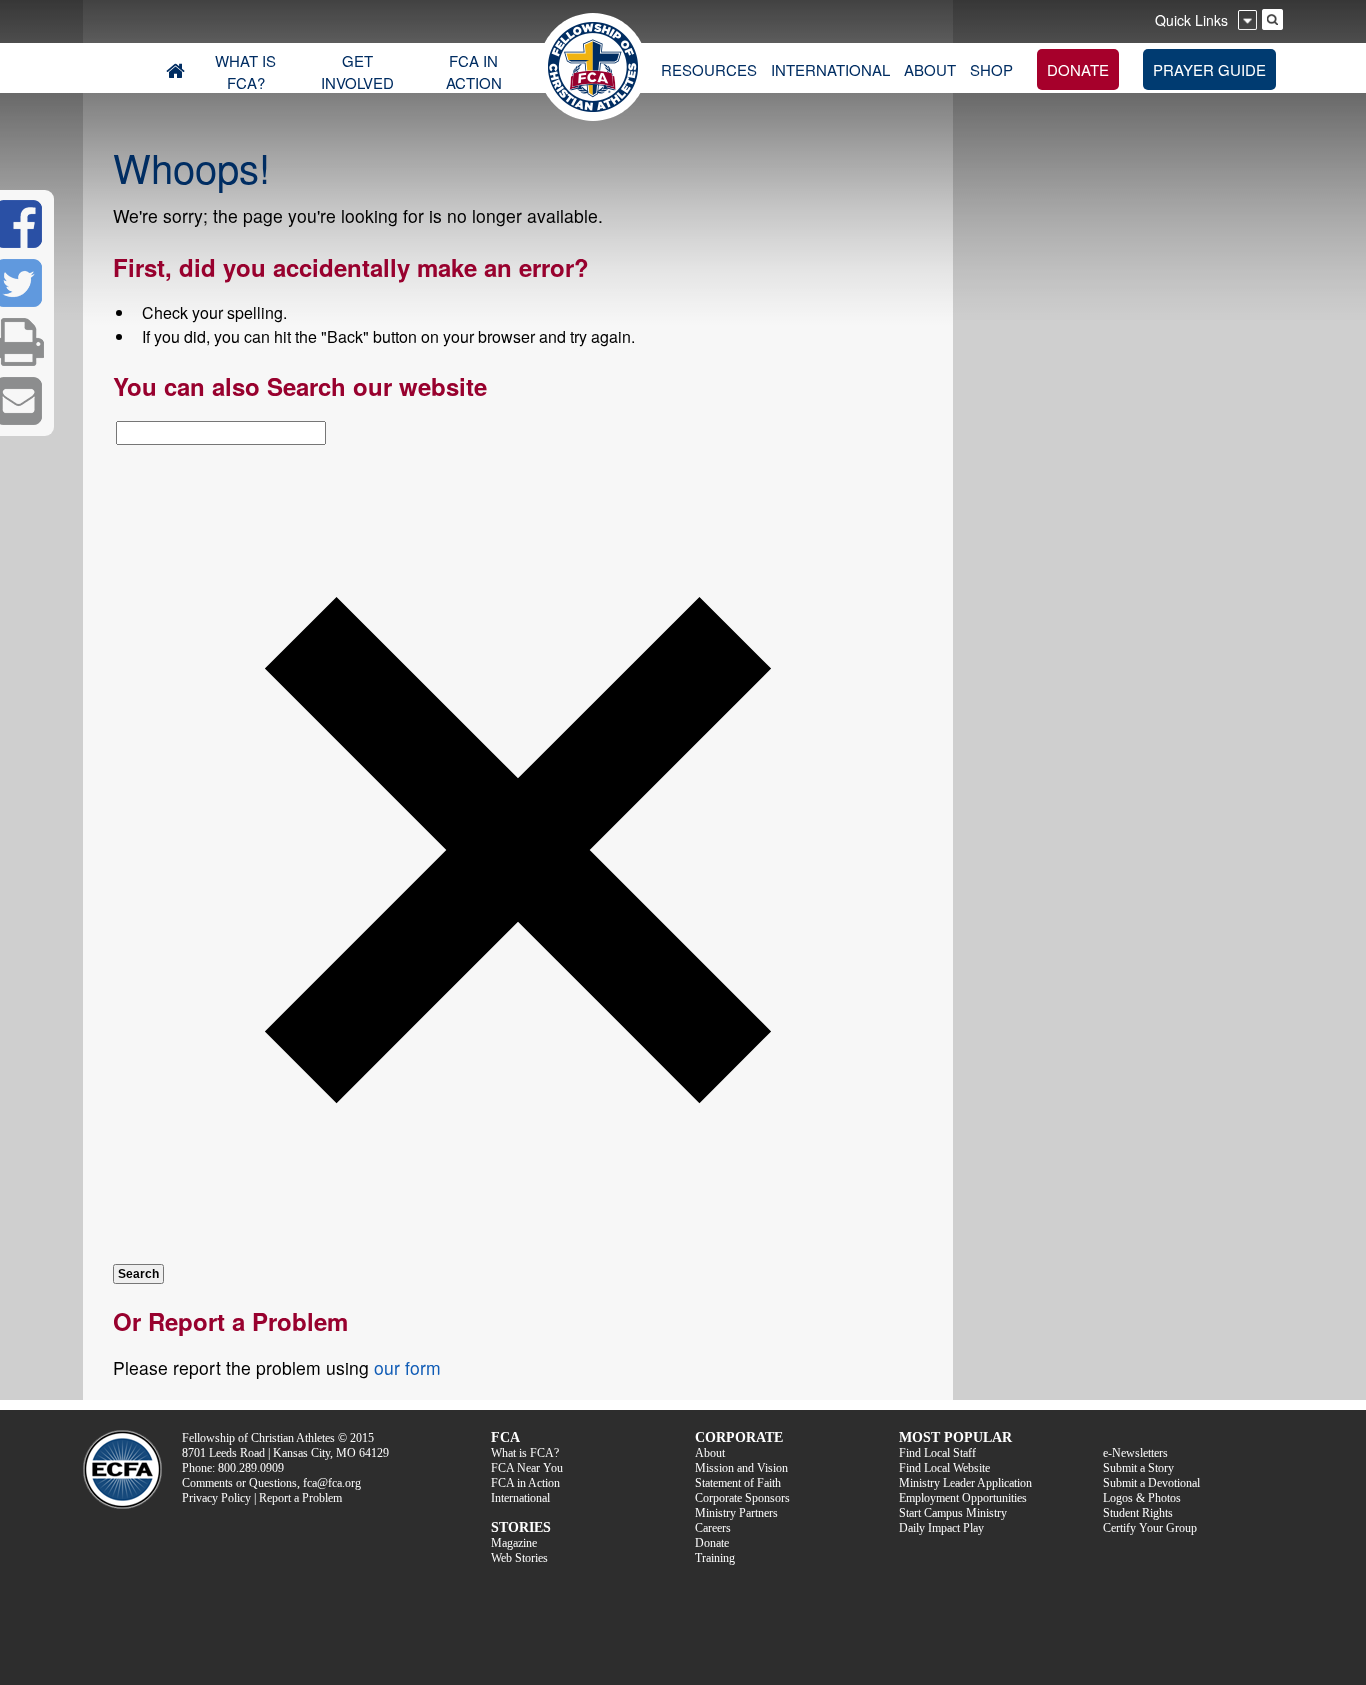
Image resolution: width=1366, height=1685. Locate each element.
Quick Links (1191, 20)
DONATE (1078, 69)
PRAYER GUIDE (1209, 69)
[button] (518, 1249)
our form (407, 1367)
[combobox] (221, 433)
